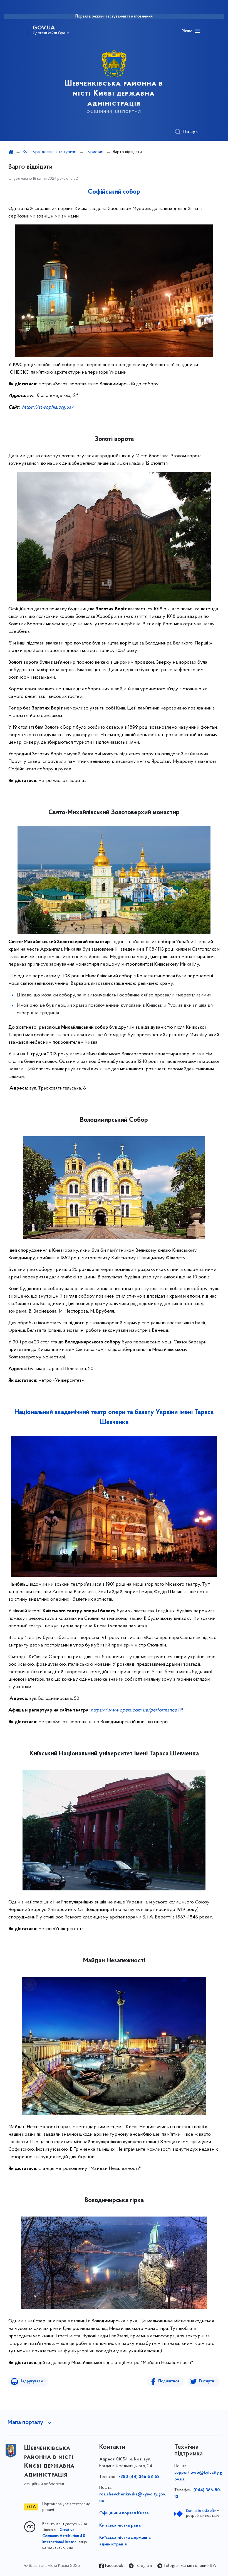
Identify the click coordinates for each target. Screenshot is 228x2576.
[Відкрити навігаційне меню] (197, 31)
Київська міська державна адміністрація (125, 2541)
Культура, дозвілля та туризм (50, 152)
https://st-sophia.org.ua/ (48, 408)
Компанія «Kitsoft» (201, 2511)
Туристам (95, 152)
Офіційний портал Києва (124, 2513)
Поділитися (169, 2381)
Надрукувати (31, 2381)
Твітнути (206, 2381)
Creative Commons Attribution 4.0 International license (64, 2536)
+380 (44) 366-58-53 (139, 2477)
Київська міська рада (120, 2525)
